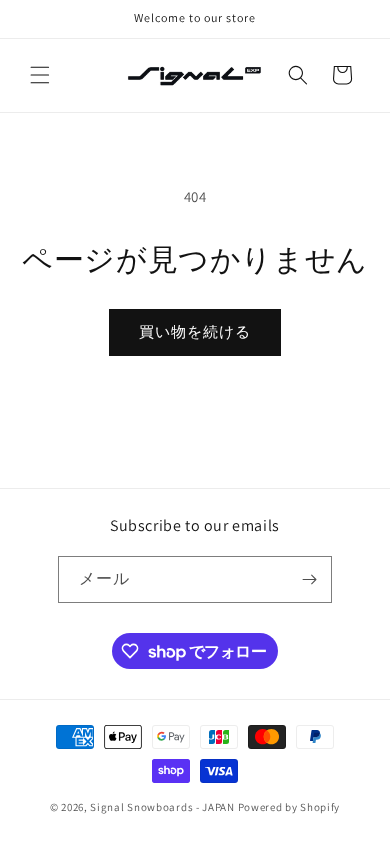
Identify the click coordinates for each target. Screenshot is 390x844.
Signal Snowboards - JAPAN (162, 807)
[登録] (309, 579)
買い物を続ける (195, 331)
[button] (40, 75)
